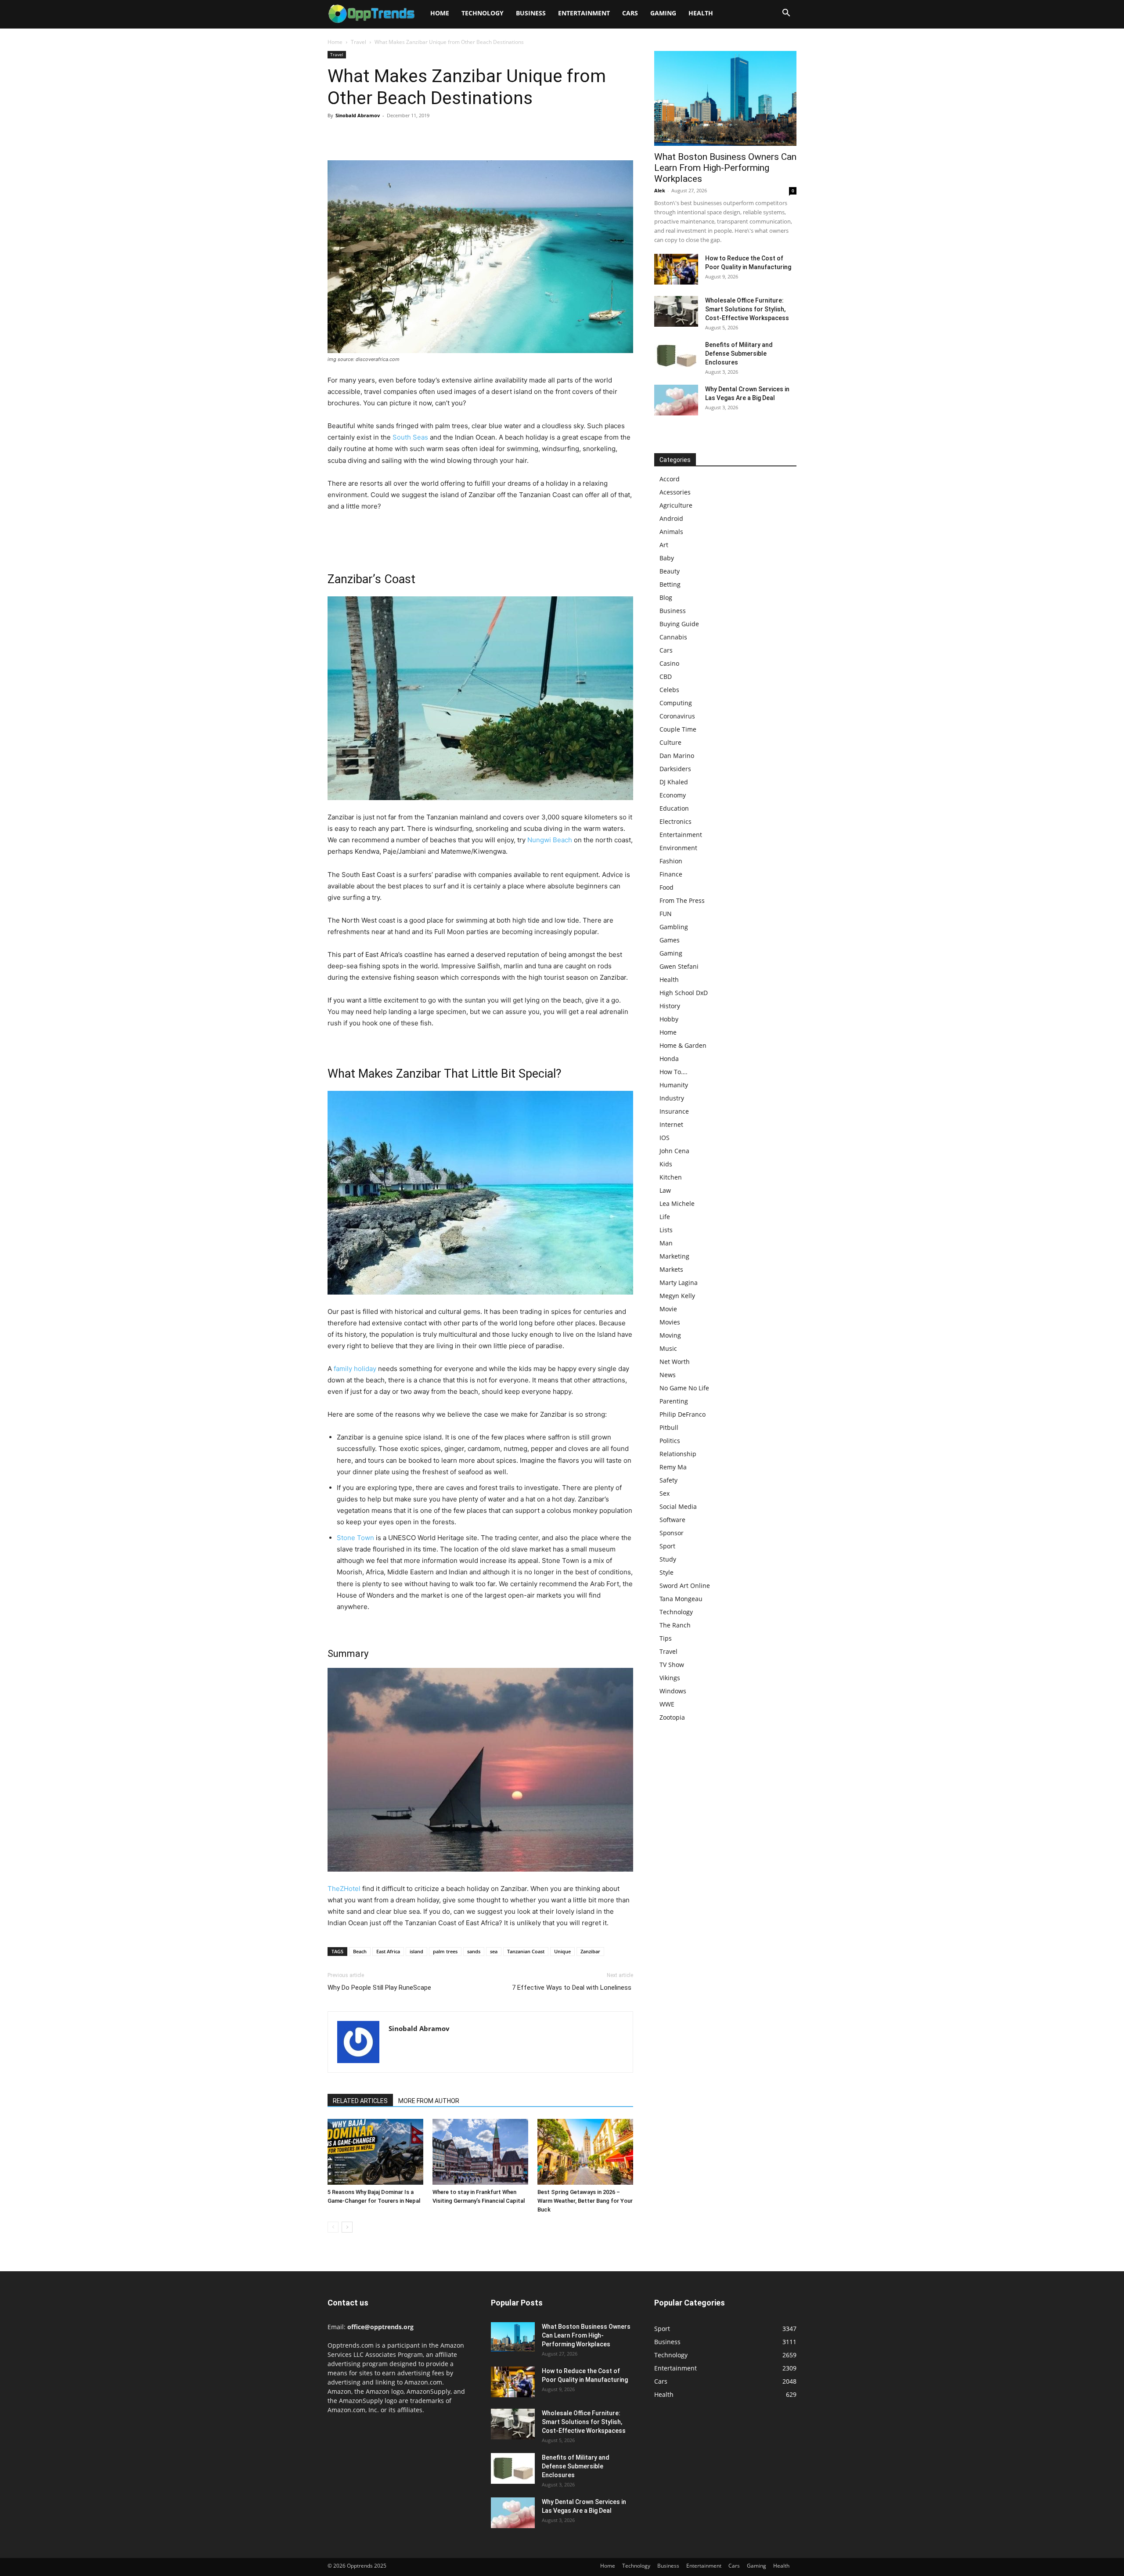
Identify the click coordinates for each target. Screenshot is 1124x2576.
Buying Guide (679, 624)
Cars (630, 13)
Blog (666, 597)
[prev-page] (333, 2227)
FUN (666, 914)
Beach (360, 1951)
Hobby (669, 1019)
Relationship (678, 1454)
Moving (670, 1335)
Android (671, 518)
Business (531, 13)
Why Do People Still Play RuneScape (379, 1988)
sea (494, 1951)
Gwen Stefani (679, 966)
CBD (666, 676)
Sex (665, 1493)
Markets (671, 1269)
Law (665, 1190)
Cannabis (673, 637)
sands (474, 1951)
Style (666, 1572)
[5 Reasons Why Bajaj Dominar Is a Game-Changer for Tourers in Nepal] (375, 2152)
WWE (667, 1704)
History (670, 1006)
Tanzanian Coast (526, 1951)
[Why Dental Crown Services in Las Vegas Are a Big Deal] (676, 400)
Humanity (674, 1085)
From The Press (682, 900)
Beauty (670, 571)
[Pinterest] (377, 135)
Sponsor (672, 1533)
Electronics (675, 821)
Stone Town (355, 1538)
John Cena (674, 1151)
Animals (671, 532)
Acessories (675, 492)
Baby (667, 558)
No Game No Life (684, 1388)
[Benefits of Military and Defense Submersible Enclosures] (676, 356)
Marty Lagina (679, 1283)
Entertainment (584, 13)
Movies (670, 1322)
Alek (660, 190)
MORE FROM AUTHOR (429, 2101)
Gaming (663, 13)
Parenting (674, 1401)
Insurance (674, 1111)
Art (664, 545)
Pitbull (669, 1427)
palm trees (445, 1951)
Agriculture (676, 505)
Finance (671, 874)
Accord (670, 479)
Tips (666, 1638)
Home (440, 13)
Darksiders (675, 769)
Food (666, 887)
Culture (670, 742)
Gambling (674, 927)
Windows (673, 1691)
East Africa (388, 1951)
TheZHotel (344, 1889)
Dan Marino (677, 756)
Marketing (674, 1256)
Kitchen (671, 1177)
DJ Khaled (674, 782)
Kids (666, 1164)
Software (672, 1520)
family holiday (355, 1369)
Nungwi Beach (550, 840)
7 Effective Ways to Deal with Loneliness (573, 1988)
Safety (668, 1480)
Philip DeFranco (683, 1414)
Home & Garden (683, 1045)
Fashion (671, 861)
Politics (670, 1441)
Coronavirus (677, 716)
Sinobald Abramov (358, 115)
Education (674, 808)
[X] (357, 135)
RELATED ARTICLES (360, 2101)
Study (668, 1559)
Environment (678, 848)
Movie (668, 1309)
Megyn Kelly (677, 1296)
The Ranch (675, 1625)
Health (701, 13)
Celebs (669, 690)
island (416, 1951)
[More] (418, 135)
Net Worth (675, 1362)
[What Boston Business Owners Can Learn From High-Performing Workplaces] (725, 98)
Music (668, 1348)
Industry (672, 1098)
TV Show (672, 1665)
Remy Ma (673, 1467)
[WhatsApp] (397, 135)
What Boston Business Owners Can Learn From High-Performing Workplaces (725, 168)
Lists (666, 1230)
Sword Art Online (685, 1586)
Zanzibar (590, 1951)
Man (666, 1243)
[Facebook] (336, 135)
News (668, 1375)
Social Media (678, 1506)
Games (670, 940)
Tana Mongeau (681, 1599)
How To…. (674, 1072)
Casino (669, 663)
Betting (670, 584)
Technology (483, 13)
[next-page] (347, 2227)
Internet (671, 1124)
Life (665, 1217)
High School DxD (684, 993)
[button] (786, 14)
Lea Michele (677, 1203)
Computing (676, 703)
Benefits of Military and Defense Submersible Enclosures (739, 354)
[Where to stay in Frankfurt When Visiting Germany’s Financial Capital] (480, 2152)
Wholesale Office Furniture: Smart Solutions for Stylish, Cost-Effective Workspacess (747, 309)
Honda (669, 1059)
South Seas (410, 437)
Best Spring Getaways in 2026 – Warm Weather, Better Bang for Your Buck (585, 2201)
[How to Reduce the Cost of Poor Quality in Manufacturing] (676, 269)
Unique (562, 1951)
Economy (673, 795)
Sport (667, 1546)
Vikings (670, 1678)
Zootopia (672, 1717)
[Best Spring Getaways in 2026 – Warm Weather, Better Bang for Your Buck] (585, 2152)
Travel (358, 42)
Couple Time (678, 729)
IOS (665, 1138)
